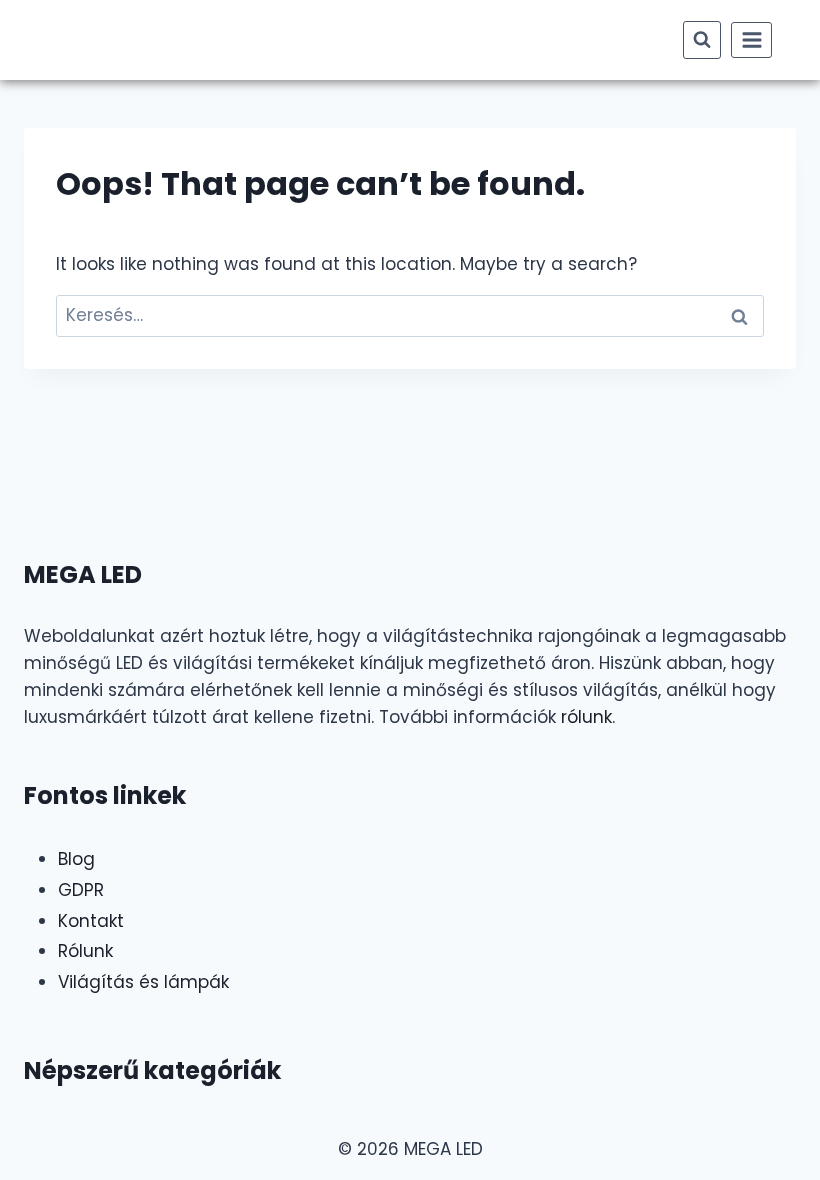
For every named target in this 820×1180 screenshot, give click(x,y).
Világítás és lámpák (143, 982)
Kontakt (91, 921)
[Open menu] (751, 39)
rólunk (586, 717)
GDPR (81, 890)
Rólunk (85, 951)
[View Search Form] (702, 40)
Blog (76, 859)
